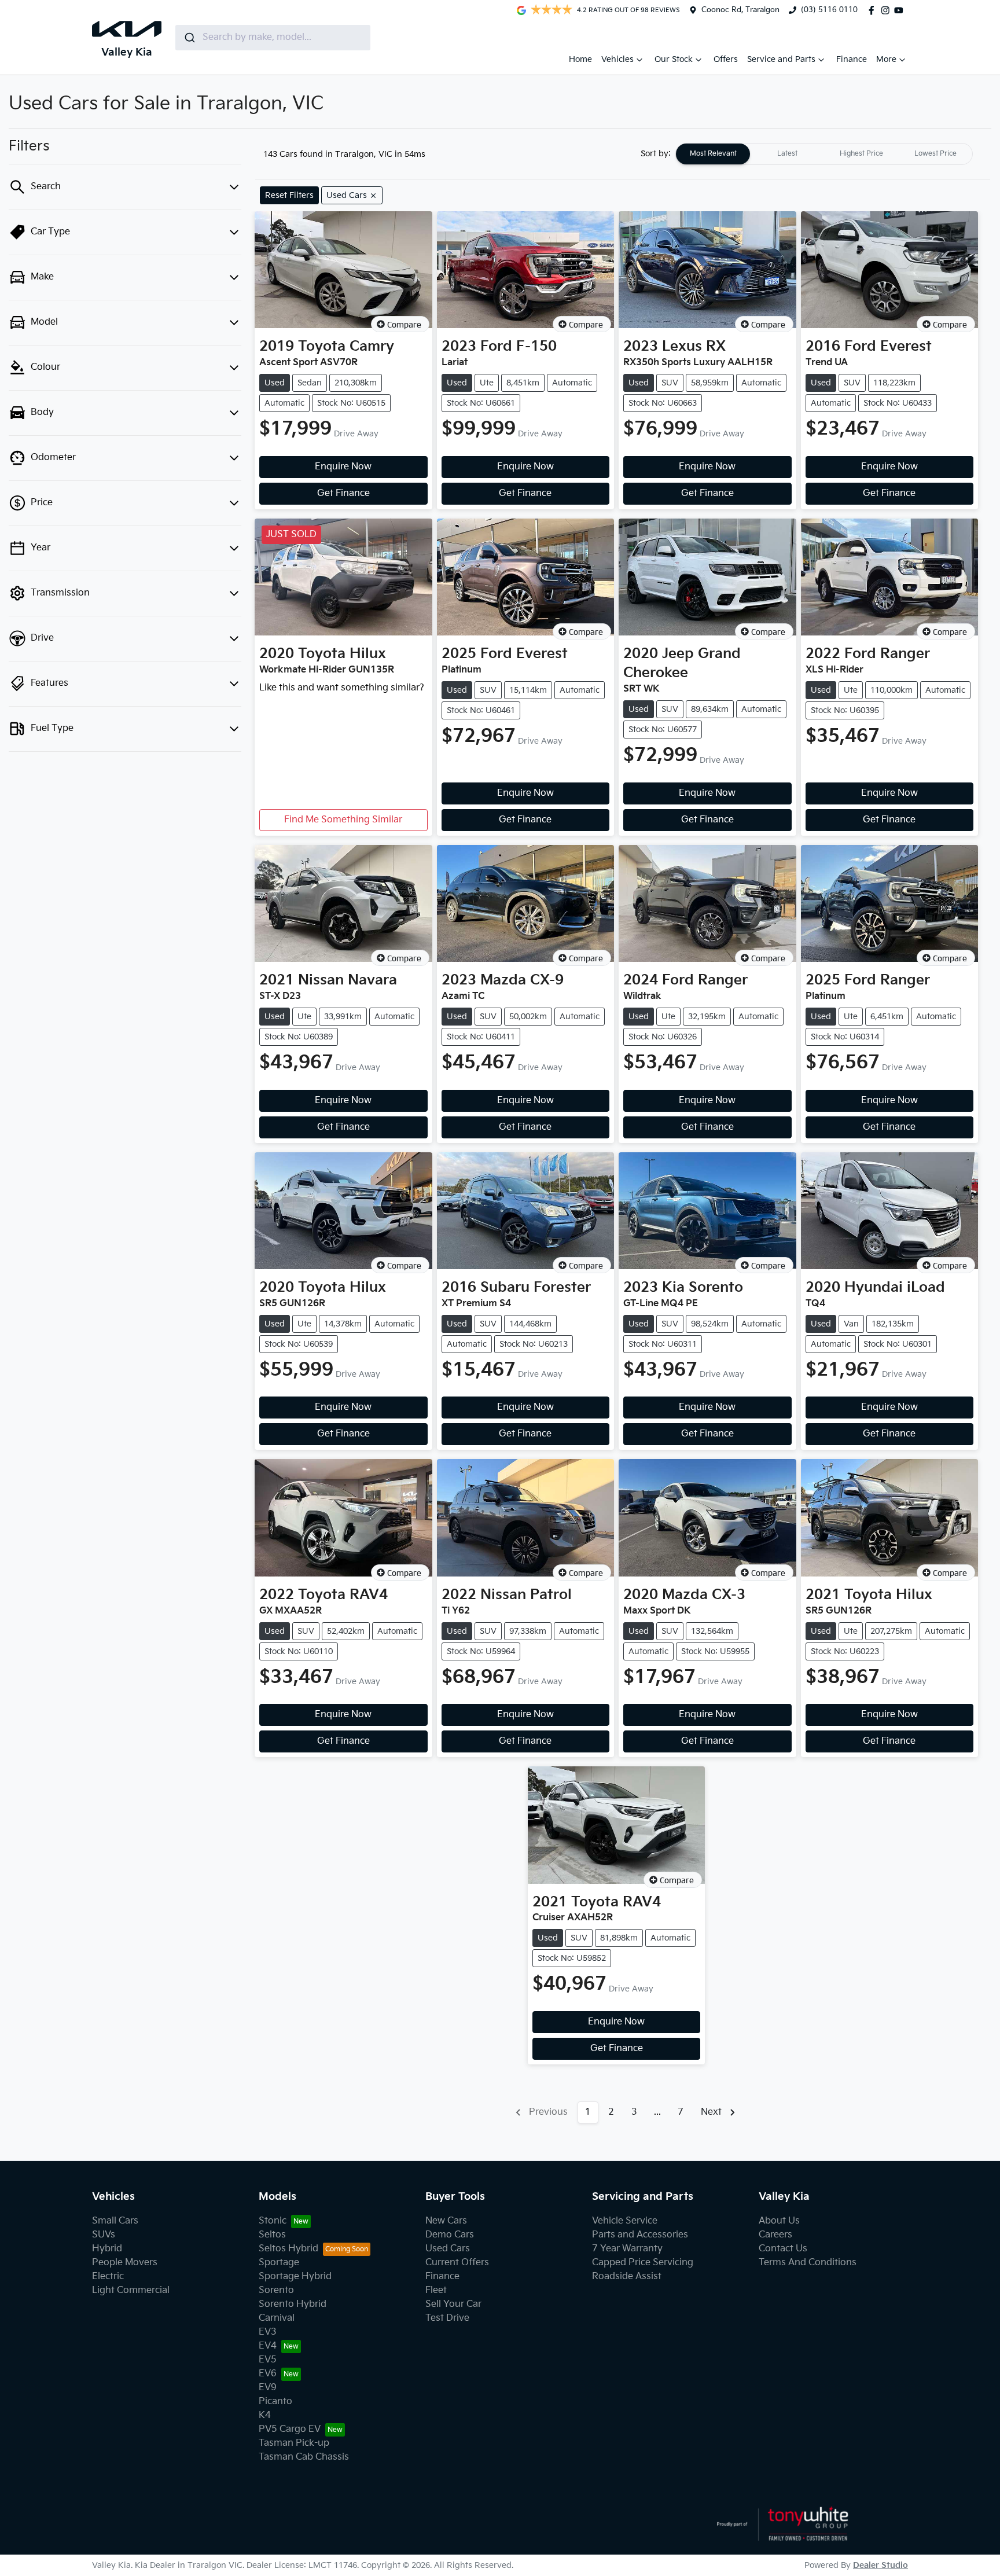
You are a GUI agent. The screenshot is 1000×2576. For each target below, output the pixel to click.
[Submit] (189, 38)
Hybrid (107, 2249)
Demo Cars (450, 2235)
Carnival (277, 2318)
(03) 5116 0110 (829, 10)
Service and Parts (781, 59)
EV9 (268, 2388)
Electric (108, 2276)
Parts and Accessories (640, 2235)
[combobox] (273, 38)
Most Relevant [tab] (713, 154)
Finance (852, 59)
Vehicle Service (625, 2221)
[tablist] (824, 154)
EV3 (268, 2332)
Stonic (273, 2221)
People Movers (125, 2263)
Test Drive (447, 2318)
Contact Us (783, 2249)
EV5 (268, 2360)
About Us (779, 2221)
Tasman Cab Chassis (304, 2457)
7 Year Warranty (627, 2249)
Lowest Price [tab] (935, 154)
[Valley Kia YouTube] (901, 10)
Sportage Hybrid (295, 2276)
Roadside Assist (627, 2276)
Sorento (276, 2290)
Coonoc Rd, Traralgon (740, 10)
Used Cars (448, 2249)
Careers (775, 2235)
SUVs (104, 2235)
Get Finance (343, 493)
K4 (265, 2415)
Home (580, 59)
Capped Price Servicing (643, 2263)
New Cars (446, 2221)
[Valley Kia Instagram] (888, 10)
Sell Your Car (453, 2304)
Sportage (279, 2263)
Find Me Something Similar (343, 820)
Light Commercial (131, 2290)
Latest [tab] (787, 154)
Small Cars (115, 2221)
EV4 (268, 2346)
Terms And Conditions (808, 2263)
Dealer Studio (880, 2565)
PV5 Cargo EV (290, 2429)
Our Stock (674, 59)
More (886, 59)
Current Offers (457, 2263)
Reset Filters (289, 195)
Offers (726, 59)
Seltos (272, 2235)
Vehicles (617, 59)
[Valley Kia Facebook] (874, 10)
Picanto (275, 2402)
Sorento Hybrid (293, 2304)
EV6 (268, 2374)
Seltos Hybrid (288, 2249)
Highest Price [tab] (861, 154)
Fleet (436, 2290)
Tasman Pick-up (294, 2443)
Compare (404, 324)
